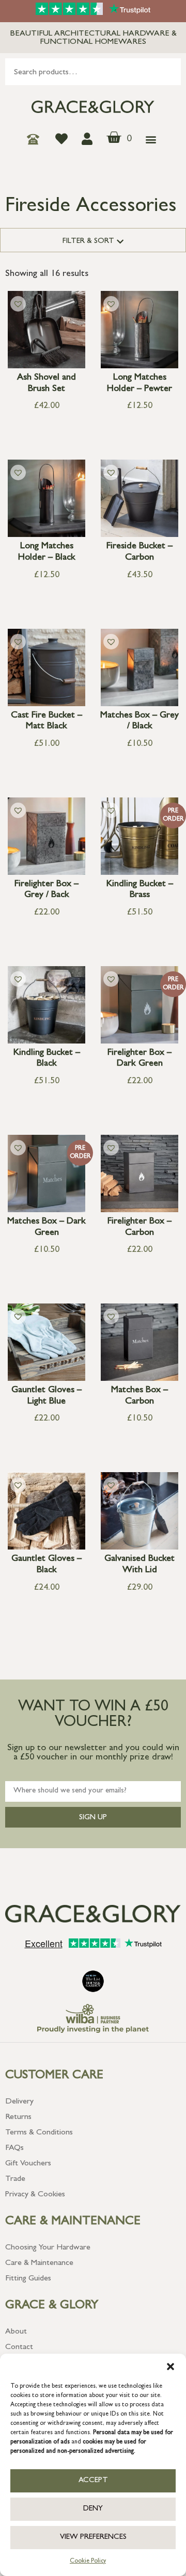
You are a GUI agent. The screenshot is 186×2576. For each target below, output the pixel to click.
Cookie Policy (88, 2562)
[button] (171, 2367)
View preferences (93, 2538)
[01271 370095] (36, 139)
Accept (93, 2481)
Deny (93, 2509)
